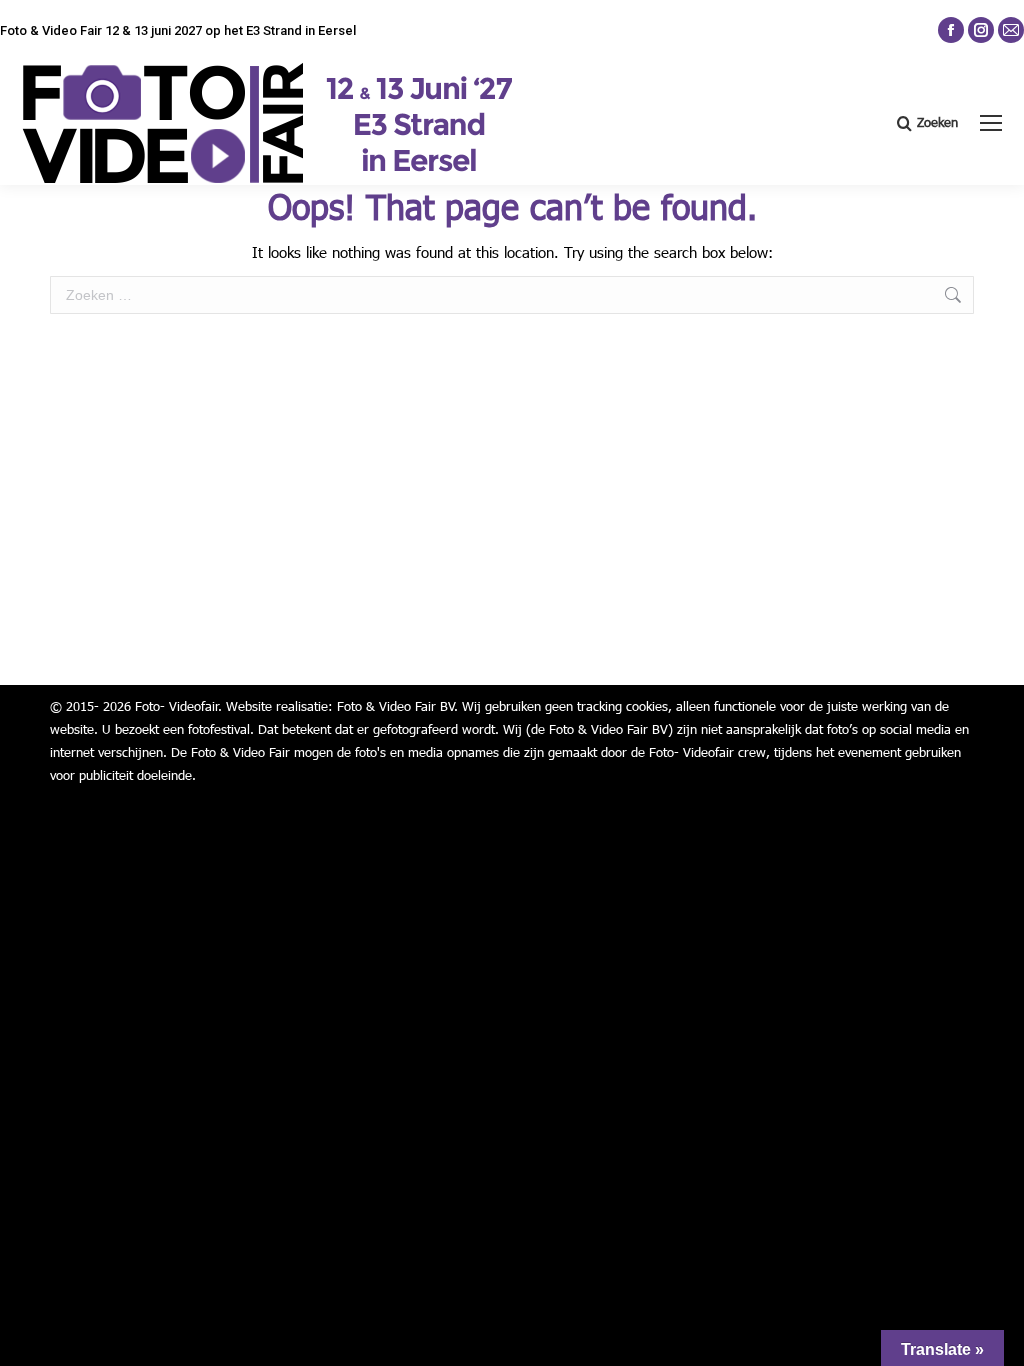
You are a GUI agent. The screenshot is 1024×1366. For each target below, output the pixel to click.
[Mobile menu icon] (991, 123)
